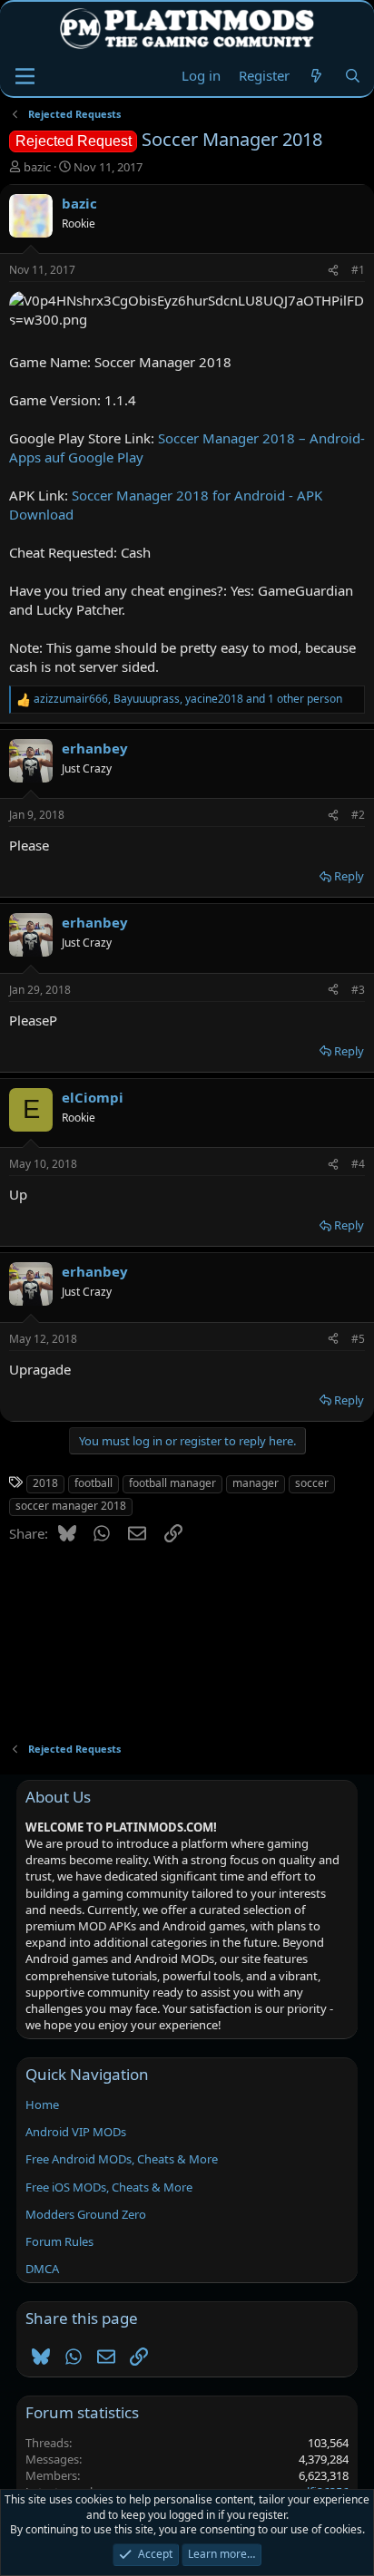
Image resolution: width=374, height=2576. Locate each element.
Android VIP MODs (76, 2132)
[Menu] (25, 76)
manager (256, 1483)
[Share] (333, 271)
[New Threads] (316, 76)
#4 (358, 1164)
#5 (358, 1339)
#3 (358, 990)
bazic (37, 167)
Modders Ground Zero (86, 2214)
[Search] (353, 76)
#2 (358, 815)
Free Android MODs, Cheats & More (122, 2159)
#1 (358, 270)
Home (42, 2105)
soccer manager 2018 (71, 1506)
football (93, 1483)
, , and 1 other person (188, 699)
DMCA (42, 2269)
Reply (349, 876)
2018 (45, 1483)
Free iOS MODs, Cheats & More (109, 2187)
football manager (172, 1483)
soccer (312, 1483)
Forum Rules (59, 2241)
